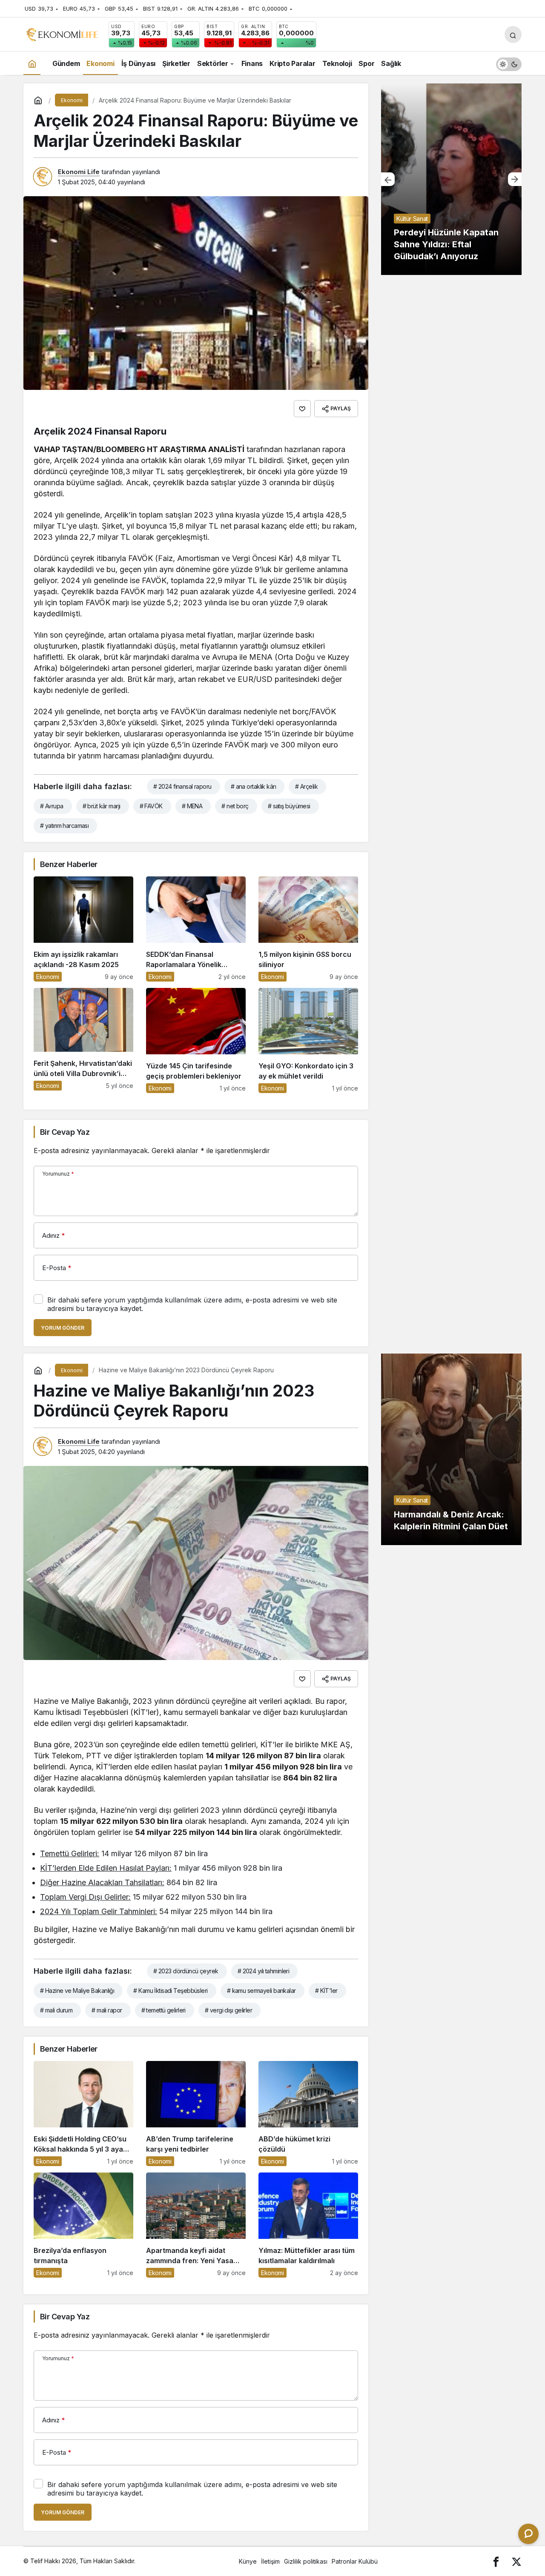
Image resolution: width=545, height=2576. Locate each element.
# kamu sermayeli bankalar (261, 1991)
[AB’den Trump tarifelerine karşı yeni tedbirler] (196, 2114)
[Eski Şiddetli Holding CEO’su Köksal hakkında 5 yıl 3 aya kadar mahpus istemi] (83, 2114)
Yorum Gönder (63, 1328)
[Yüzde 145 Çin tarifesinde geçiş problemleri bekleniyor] (196, 1040)
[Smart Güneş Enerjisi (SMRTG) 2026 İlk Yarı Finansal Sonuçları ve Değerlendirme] (451, 179)
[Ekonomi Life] (62, 34)
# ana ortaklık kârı (253, 786)
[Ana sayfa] (32, 63)
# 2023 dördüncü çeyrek (186, 1971)
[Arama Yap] (513, 34)
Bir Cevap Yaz (65, 1132)
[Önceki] (388, 179)
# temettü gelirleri (163, 2010)
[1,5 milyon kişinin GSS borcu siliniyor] (308, 929)
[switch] (509, 63)
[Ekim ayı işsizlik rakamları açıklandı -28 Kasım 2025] (83, 929)
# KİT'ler (326, 1991)
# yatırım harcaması (64, 826)
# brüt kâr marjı (102, 806)
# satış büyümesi (289, 806)
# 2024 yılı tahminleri (264, 1971)
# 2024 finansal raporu (182, 786)
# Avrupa (52, 806)
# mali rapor (107, 2010)
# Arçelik (306, 786)
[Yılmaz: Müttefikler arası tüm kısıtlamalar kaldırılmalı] (308, 2225)
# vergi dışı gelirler (228, 2010)
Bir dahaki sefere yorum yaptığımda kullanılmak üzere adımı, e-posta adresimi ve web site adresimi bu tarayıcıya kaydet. (192, 1304)
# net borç (235, 806)
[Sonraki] (515, 179)
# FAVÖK (151, 806)
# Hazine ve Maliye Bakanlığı (77, 1991)
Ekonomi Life (79, 172)
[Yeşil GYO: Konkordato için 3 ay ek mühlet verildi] (308, 1040)
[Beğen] (302, 409)
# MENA (192, 806)
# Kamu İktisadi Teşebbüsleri (170, 1991)
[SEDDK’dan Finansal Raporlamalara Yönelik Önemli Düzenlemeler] (196, 929)
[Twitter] (516, 2561)
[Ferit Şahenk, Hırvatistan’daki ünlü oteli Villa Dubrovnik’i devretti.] (83, 1040)
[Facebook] (496, 2561)
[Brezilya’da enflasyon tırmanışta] (83, 2225)
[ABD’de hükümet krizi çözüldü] (308, 2114)
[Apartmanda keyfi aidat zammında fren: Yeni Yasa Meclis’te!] (196, 2225)
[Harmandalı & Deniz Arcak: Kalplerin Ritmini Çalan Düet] (451, 1449)
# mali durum (56, 2010)
